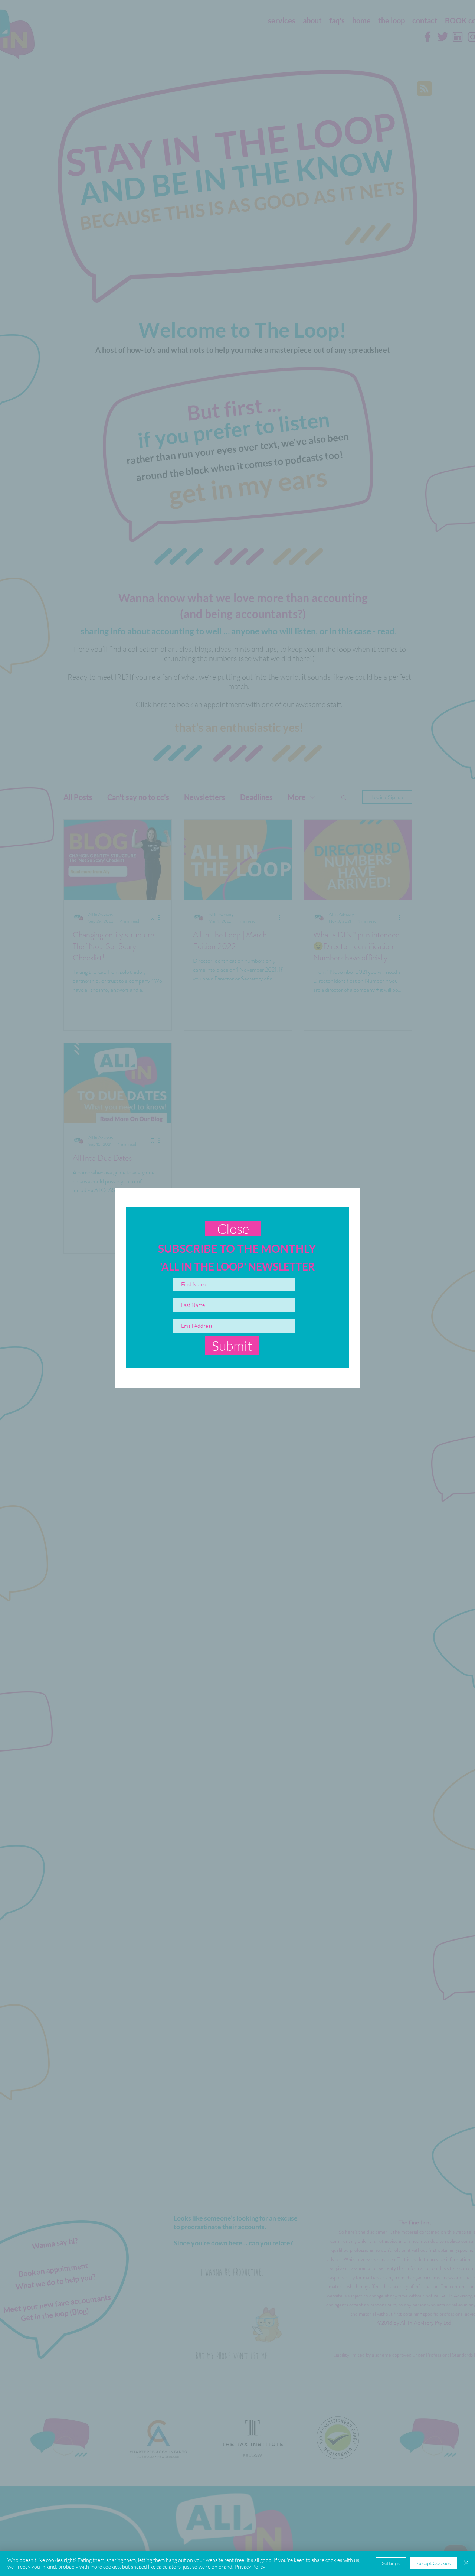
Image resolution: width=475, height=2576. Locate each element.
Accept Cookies (434, 2563)
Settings (391, 2563)
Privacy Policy (250, 2567)
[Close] (466, 2563)
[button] (233, 1229)
